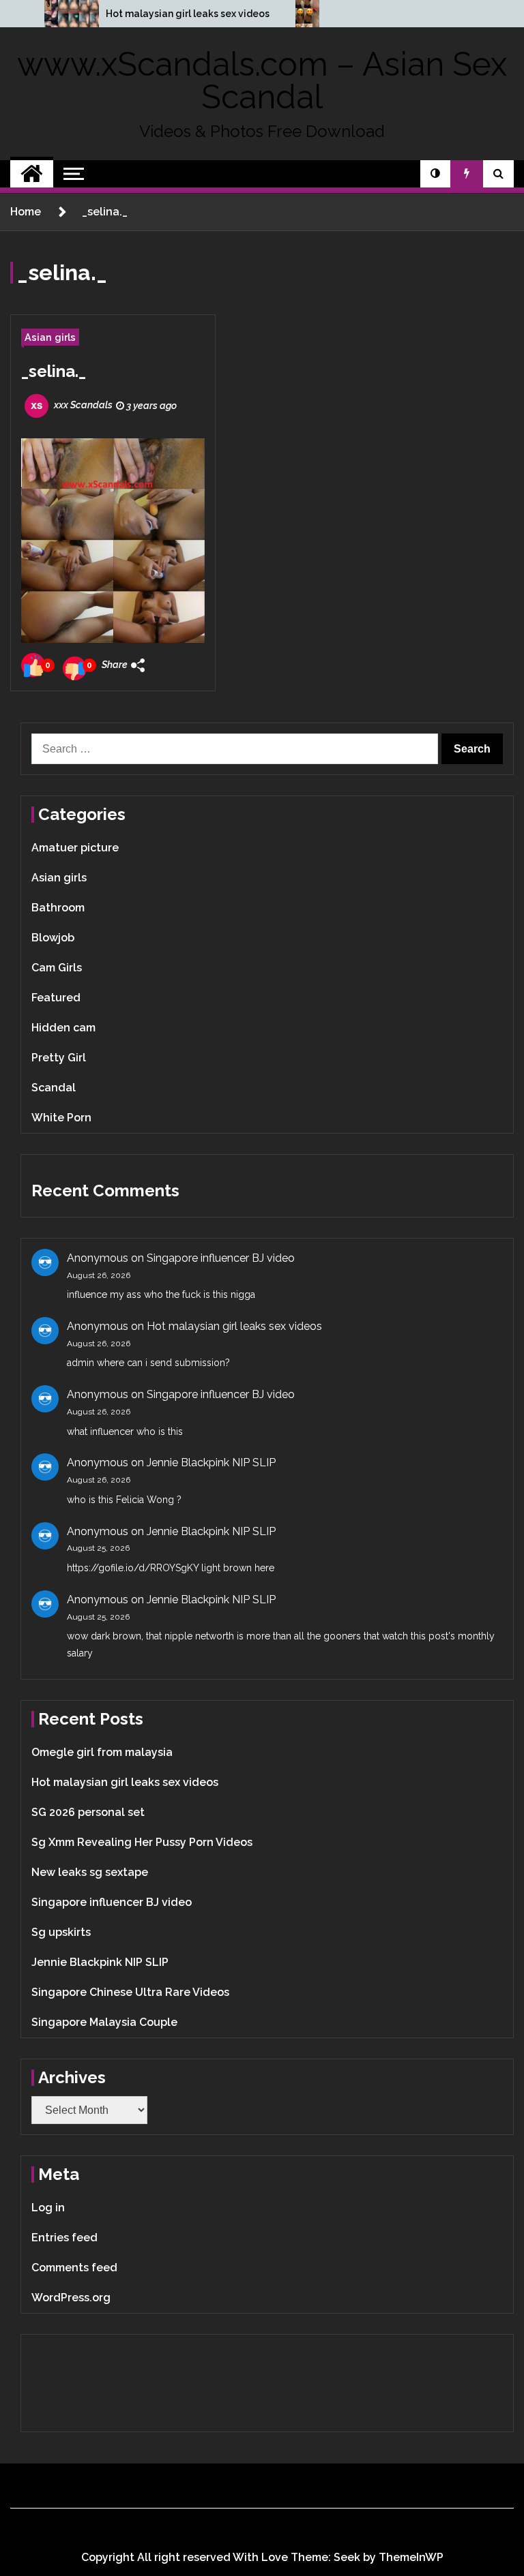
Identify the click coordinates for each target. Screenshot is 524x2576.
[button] (435, 174)
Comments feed (74, 2268)
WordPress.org (71, 2298)
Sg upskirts (61, 1932)
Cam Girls (57, 968)
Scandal (54, 1088)
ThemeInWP (411, 2557)
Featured (56, 998)
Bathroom (58, 908)
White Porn (61, 1118)
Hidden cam (63, 1028)
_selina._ (54, 371)
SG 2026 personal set (88, 1812)
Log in (48, 2208)
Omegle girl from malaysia (102, 1752)
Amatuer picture (75, 848)
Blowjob (53, 938)
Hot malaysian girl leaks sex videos (188, 14)
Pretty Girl (59, 1058)
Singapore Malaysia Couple (104, 2022)
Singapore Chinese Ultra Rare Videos (130, 1992)
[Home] (32, 174)
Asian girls (50, 337)
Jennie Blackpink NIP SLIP (211, 1463)
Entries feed (64, 2238)
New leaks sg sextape (90, 1872)
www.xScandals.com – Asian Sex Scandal (262, 80)
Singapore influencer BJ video (221, 1258)
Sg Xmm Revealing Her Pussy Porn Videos (142, 1842)
